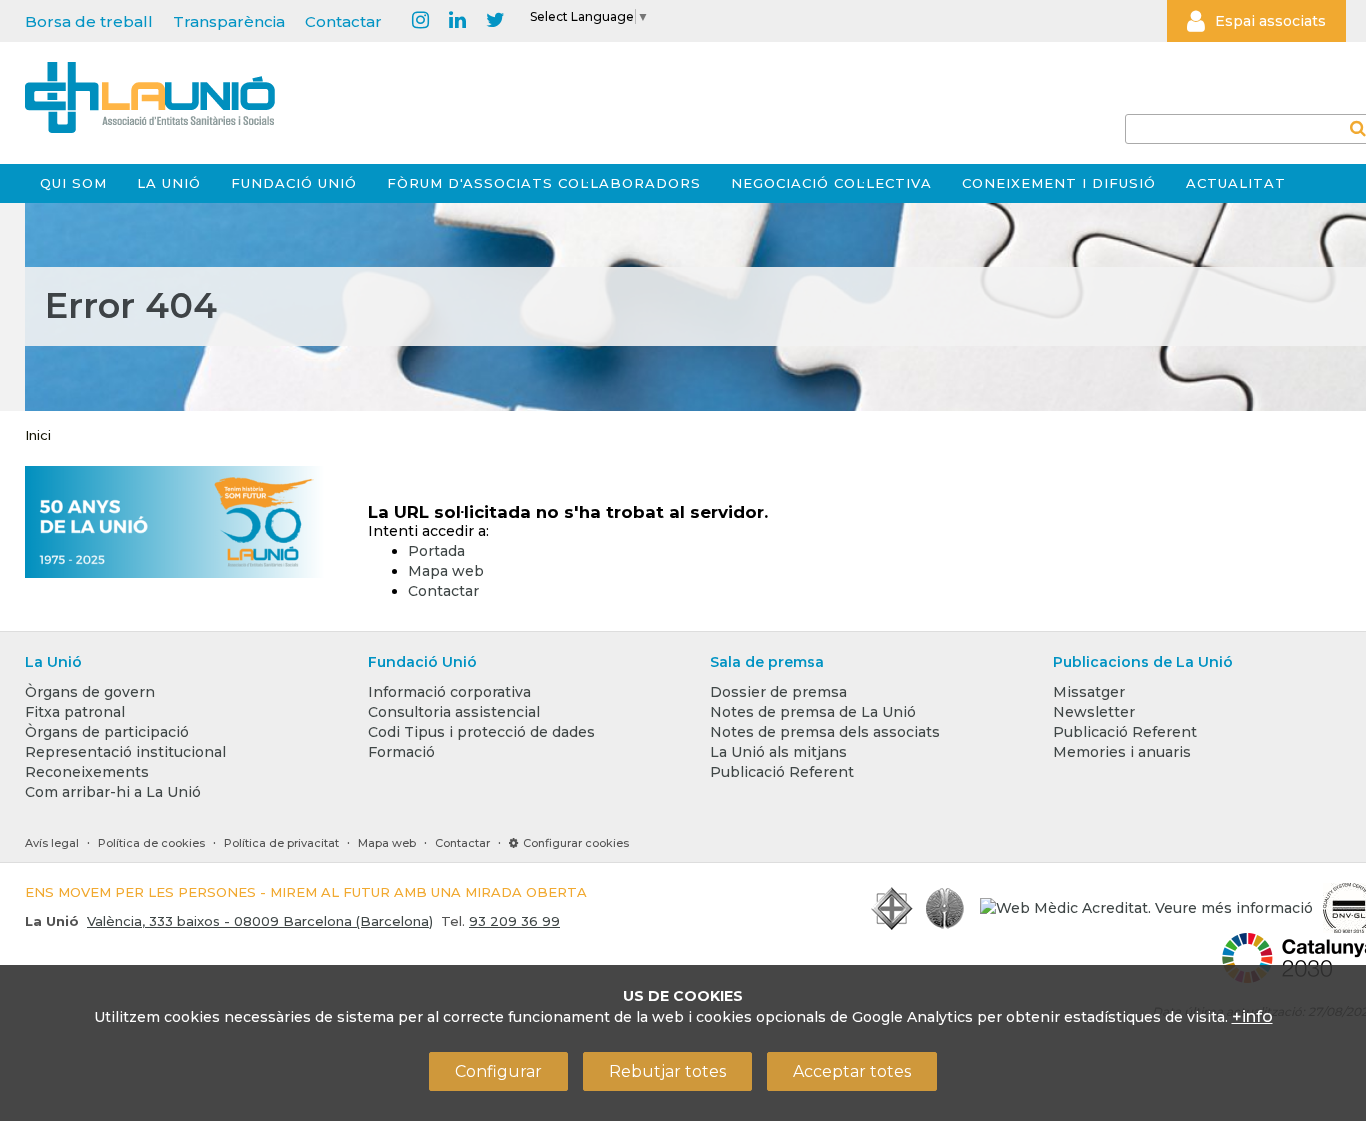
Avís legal (52, 843)
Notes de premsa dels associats (825, 732)
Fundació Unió (294, 183)
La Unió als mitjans (778, 752)
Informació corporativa (449, 692)
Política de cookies (151, 843)
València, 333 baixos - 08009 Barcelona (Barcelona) (260, 921)
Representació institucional (125, 752)
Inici (38, 435)
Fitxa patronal (75, 712)
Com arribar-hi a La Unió (113, 792)
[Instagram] (420, 21)
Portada (436, 551)
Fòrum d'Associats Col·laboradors (544, 183)
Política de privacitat (281, 843)
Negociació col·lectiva (831, 183)
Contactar (343, 21)
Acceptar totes (852, 1071)
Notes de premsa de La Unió (813, 712)
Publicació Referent (782, 772)
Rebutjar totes (667, 1071)
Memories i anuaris (1122, 752)
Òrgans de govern (90, 692)
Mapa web (446, 571)
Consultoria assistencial (454, 712)
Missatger (1089, 692)
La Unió (169, 183)
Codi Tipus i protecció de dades (481, 732)
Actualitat (1236, 183)
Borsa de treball (89, 21)
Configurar (498, 1071)
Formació (401, 752)
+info (1252, 1016)
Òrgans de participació (107, 732)
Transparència (229, 21)
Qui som (73, 183)
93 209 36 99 (514, 921)
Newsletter (1094, 712)
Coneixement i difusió (1059, 183)
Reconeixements (87, 772)
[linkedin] (457, 21)
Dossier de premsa (778, 692)
